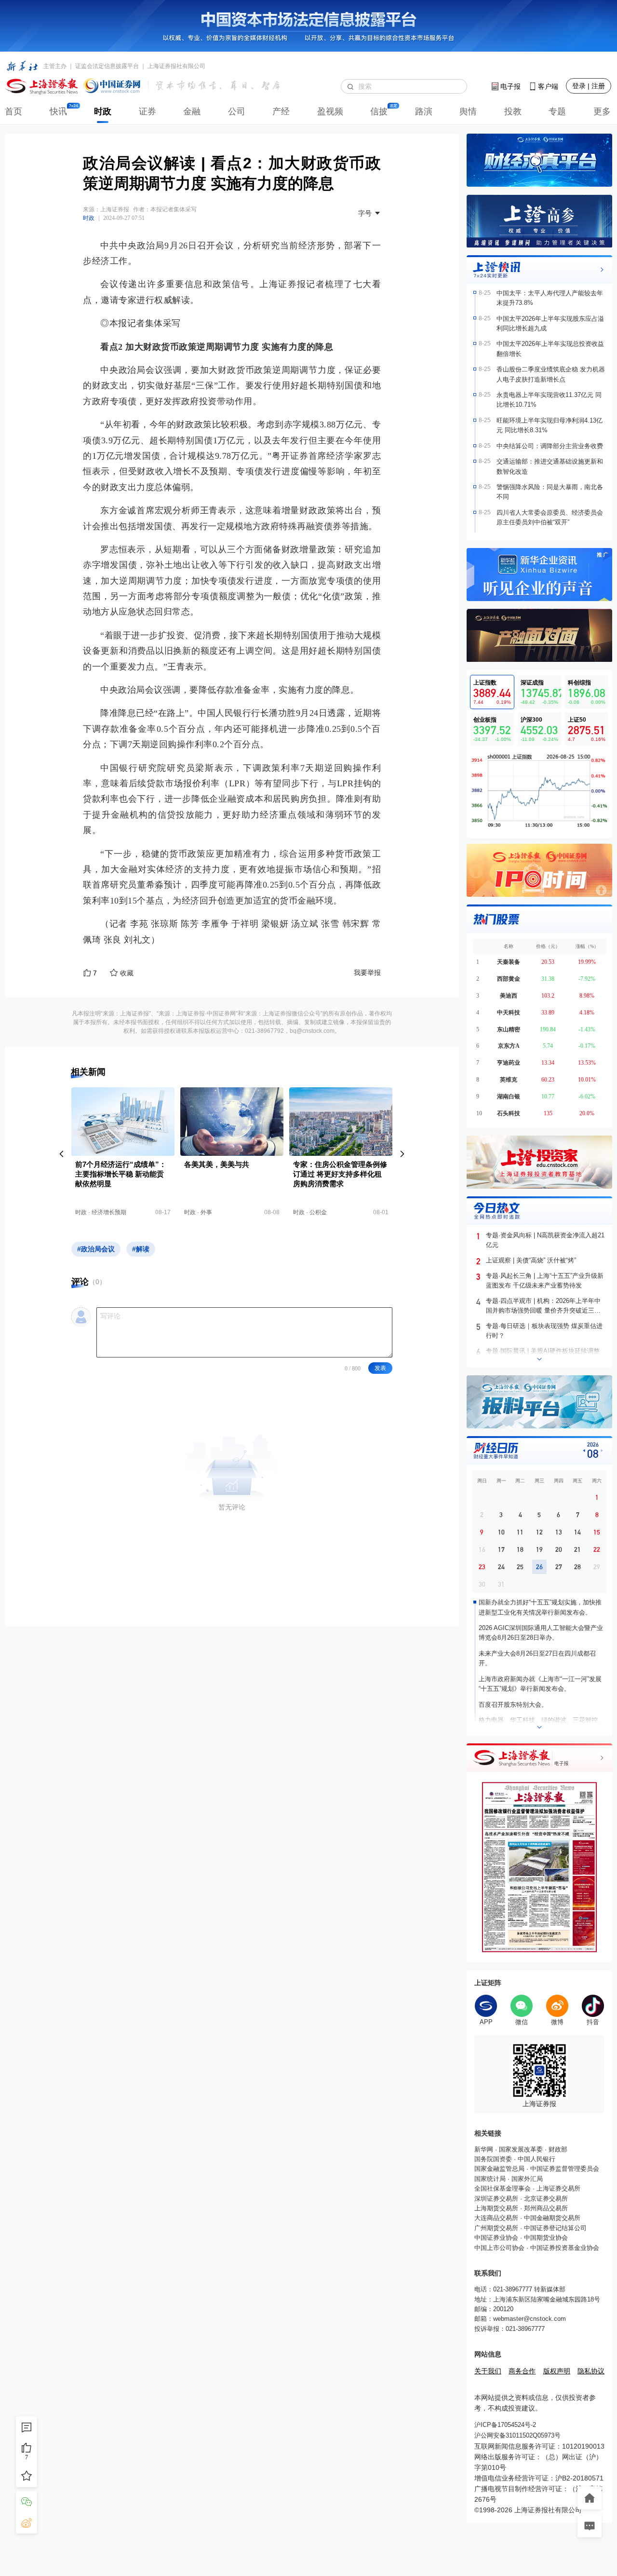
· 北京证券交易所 (543, 2199)
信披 (379, 111)
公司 (237, 111)
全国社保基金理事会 (503, 2188)
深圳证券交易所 (496, 2199)
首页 (13, 111)
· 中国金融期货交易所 (549, 2218)
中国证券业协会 (496, 2238)
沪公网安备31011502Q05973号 (517, 2435)
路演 (424, 111)
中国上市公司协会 (499, 2248)
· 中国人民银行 (534, 2159)
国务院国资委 (493, 2159)
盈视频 (330, 111)
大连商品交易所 (496, 2218)
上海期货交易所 (496, 2208)
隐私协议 (591, 2371)
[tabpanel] (539, 791)
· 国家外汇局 (524, 2179)
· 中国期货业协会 (543, 2238)
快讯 (58, 111)
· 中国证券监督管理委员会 (562, 2169)
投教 (513, 111)
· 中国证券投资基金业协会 (562, 2248)
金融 (192, 111)
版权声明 (557, 2371)
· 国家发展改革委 (518, 2149)
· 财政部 (555, 2149)
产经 (281, 111)
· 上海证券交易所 (556, 2188)
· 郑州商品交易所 (543, 2208)
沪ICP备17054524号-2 (505, 2425)
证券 (148, 111)
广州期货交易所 (496, 2228)
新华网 (484, 2149)
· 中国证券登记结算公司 (552, 2228)
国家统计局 (490, 2179)
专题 (557, 111)
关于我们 (488, 2371)
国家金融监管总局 (499, 2169)
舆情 (468, 111)
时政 (103, 111)
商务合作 (522, 2371)
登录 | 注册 (589, 86)
